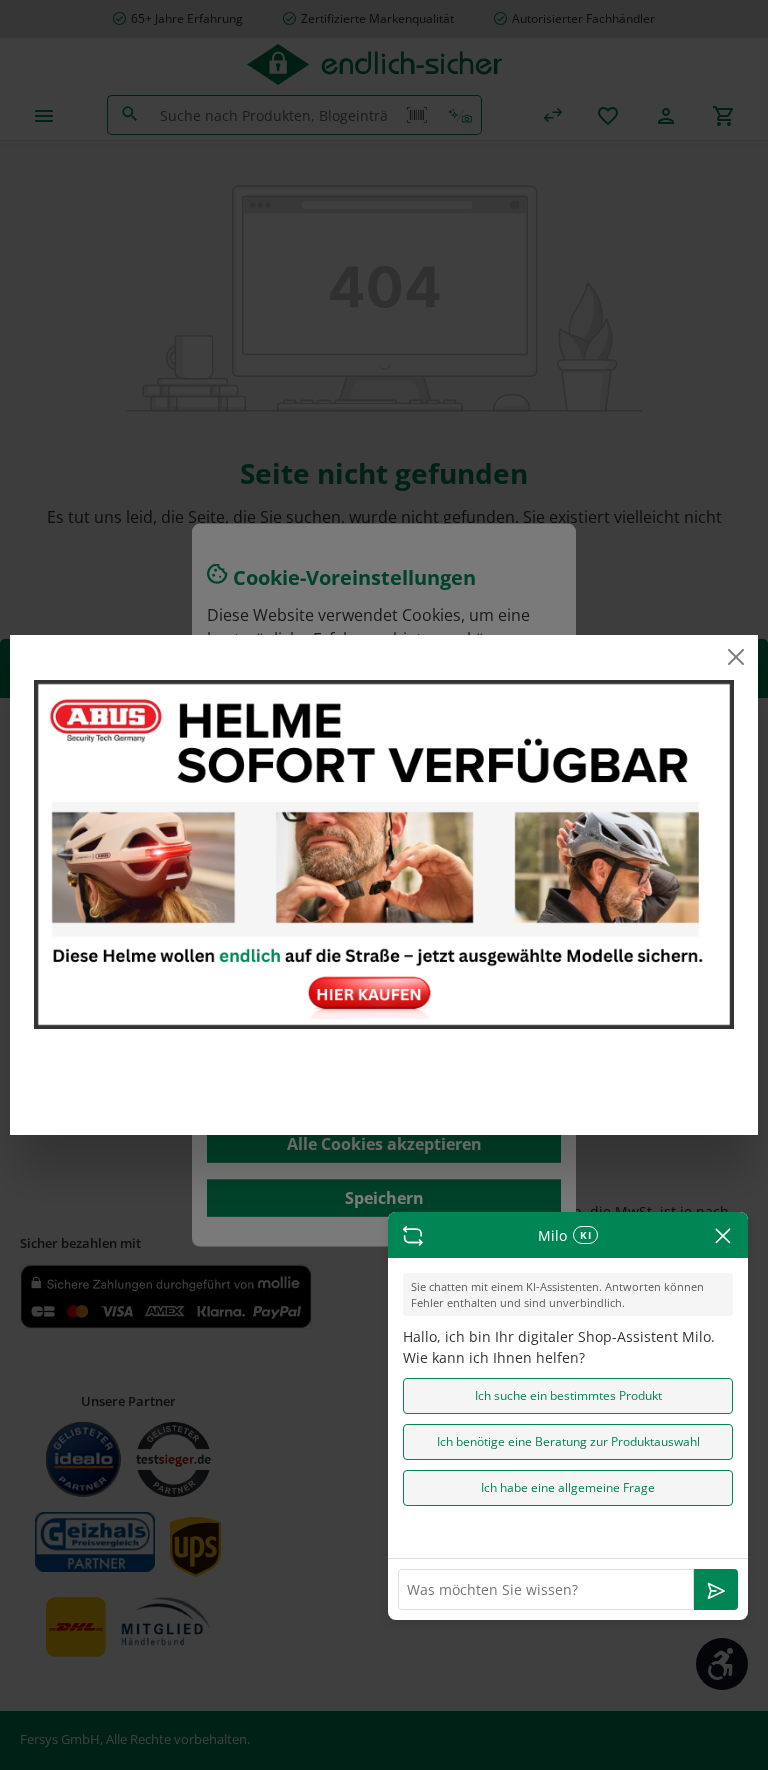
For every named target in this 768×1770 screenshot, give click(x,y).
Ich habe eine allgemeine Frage (568, 1487)
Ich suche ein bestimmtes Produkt (568, 1395)
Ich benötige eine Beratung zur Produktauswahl (568, 1441)
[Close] (735, 657)
